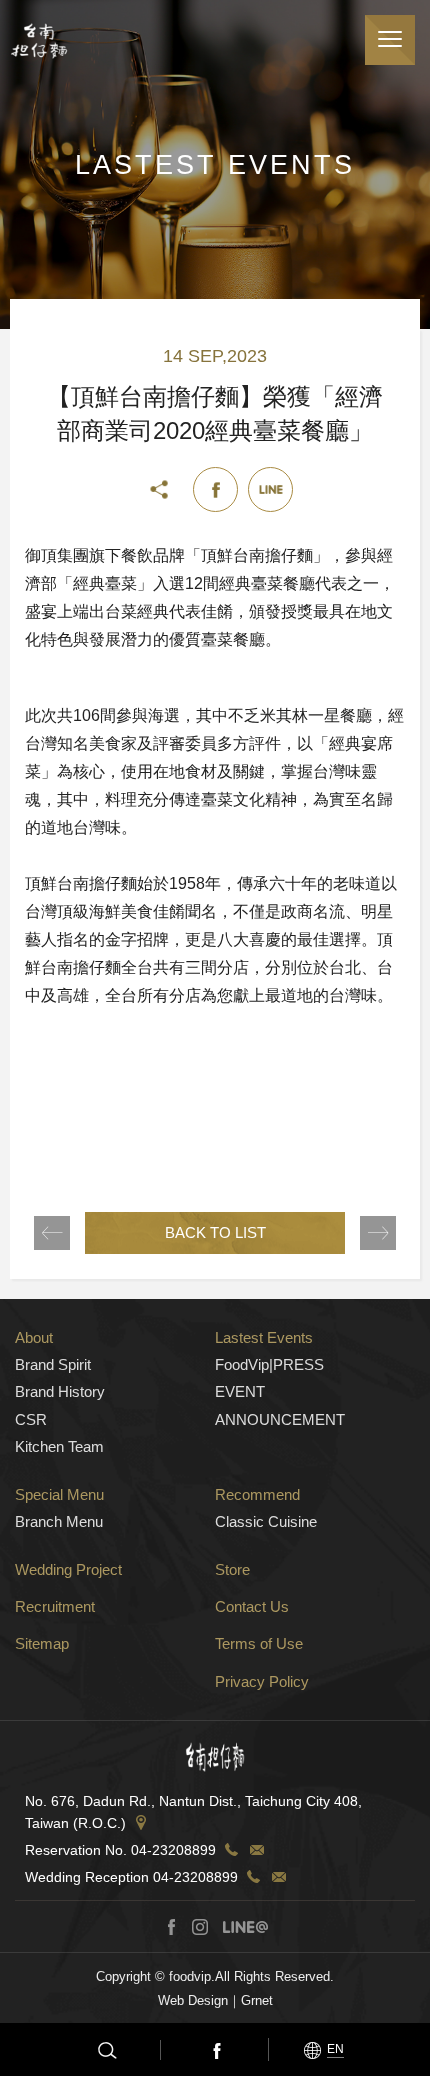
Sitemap (42, 1643)
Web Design (193, 2000)
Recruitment (55, 1606)
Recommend (257, 1494)
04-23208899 (173, 1850)
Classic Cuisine (266, 1521)
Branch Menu (59, 1521)
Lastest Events (264, 1337)
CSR (31, 1419)
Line (270, 489)
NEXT (378, 1233)
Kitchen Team (59, 1446)
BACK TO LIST (215, 1232)
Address (141, 1823)
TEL (231, 1850)
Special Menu (59, 1494)
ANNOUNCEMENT (280, 1419)
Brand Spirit (53, 1364)
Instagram (200, 1927)
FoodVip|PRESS (269, 1364)
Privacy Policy (262, 1681)
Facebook (215, 2050)
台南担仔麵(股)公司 (39, 40)
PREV (52, 1233)
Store (232, 1569)
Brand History (60, 1391)
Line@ (245, 1927)
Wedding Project (68, 1569)
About (34, 1337)
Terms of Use (259, 1643)
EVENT (240, 1391)
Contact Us (252, 1606)
